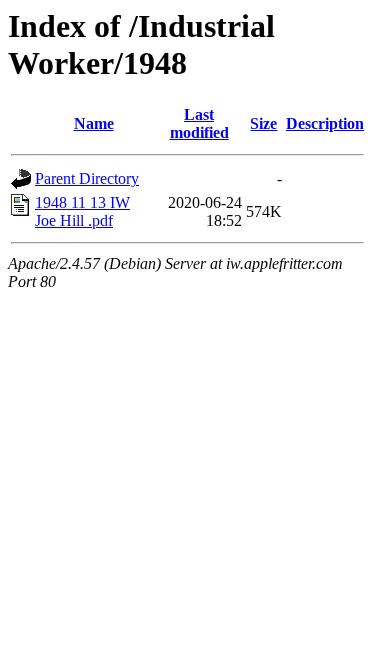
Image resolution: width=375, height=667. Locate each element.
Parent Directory (87, 178)
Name (94, 123)
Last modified (199, 123)
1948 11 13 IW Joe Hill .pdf (82, 211)
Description (325, 123)
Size (263, 123)
